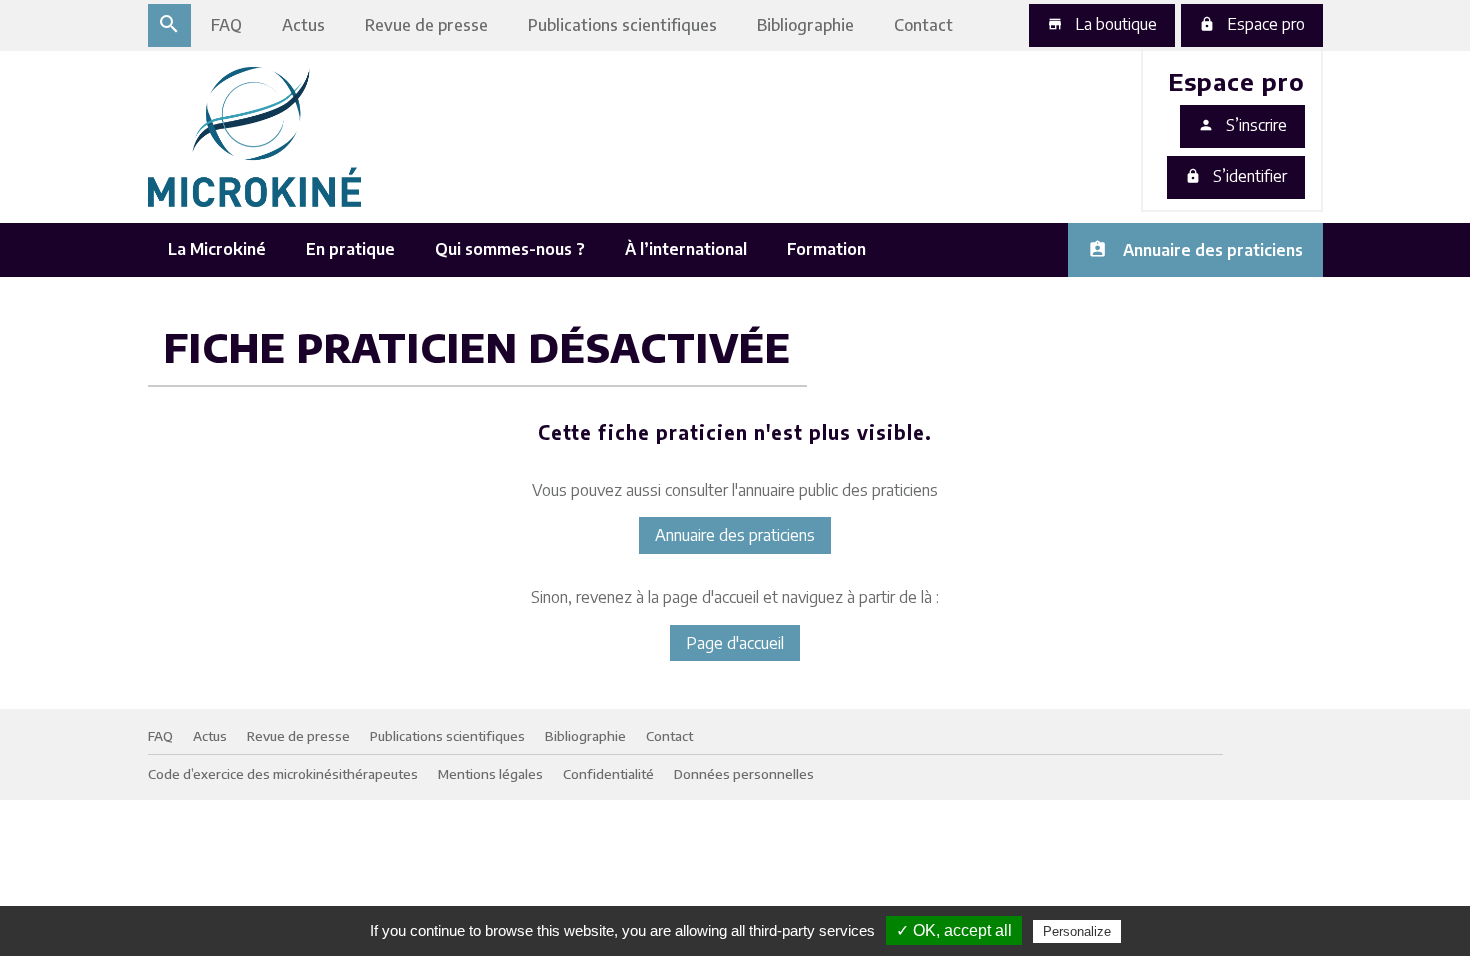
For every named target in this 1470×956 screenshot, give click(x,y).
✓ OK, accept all (954, 930)
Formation (826, 249)
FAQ (226, 25)
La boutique (1102, 24)
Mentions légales (490, 773)
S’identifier (1236, 176)
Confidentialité (608, 773)
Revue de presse (426, 25)
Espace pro (1252, 24)
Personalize (1077, 931)
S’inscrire (1242, 125)
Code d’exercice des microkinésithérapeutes (283, 773)
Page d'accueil (735, 643)
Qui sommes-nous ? (510, 249)
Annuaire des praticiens (1213, 250)
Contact (923, 25)
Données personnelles (744, 773)
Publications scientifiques (622, 25)
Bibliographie (805, 25)
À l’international (686, 249)
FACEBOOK (1106, 194)
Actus (303, 25)
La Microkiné (217, 249)
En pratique (350, 249)
